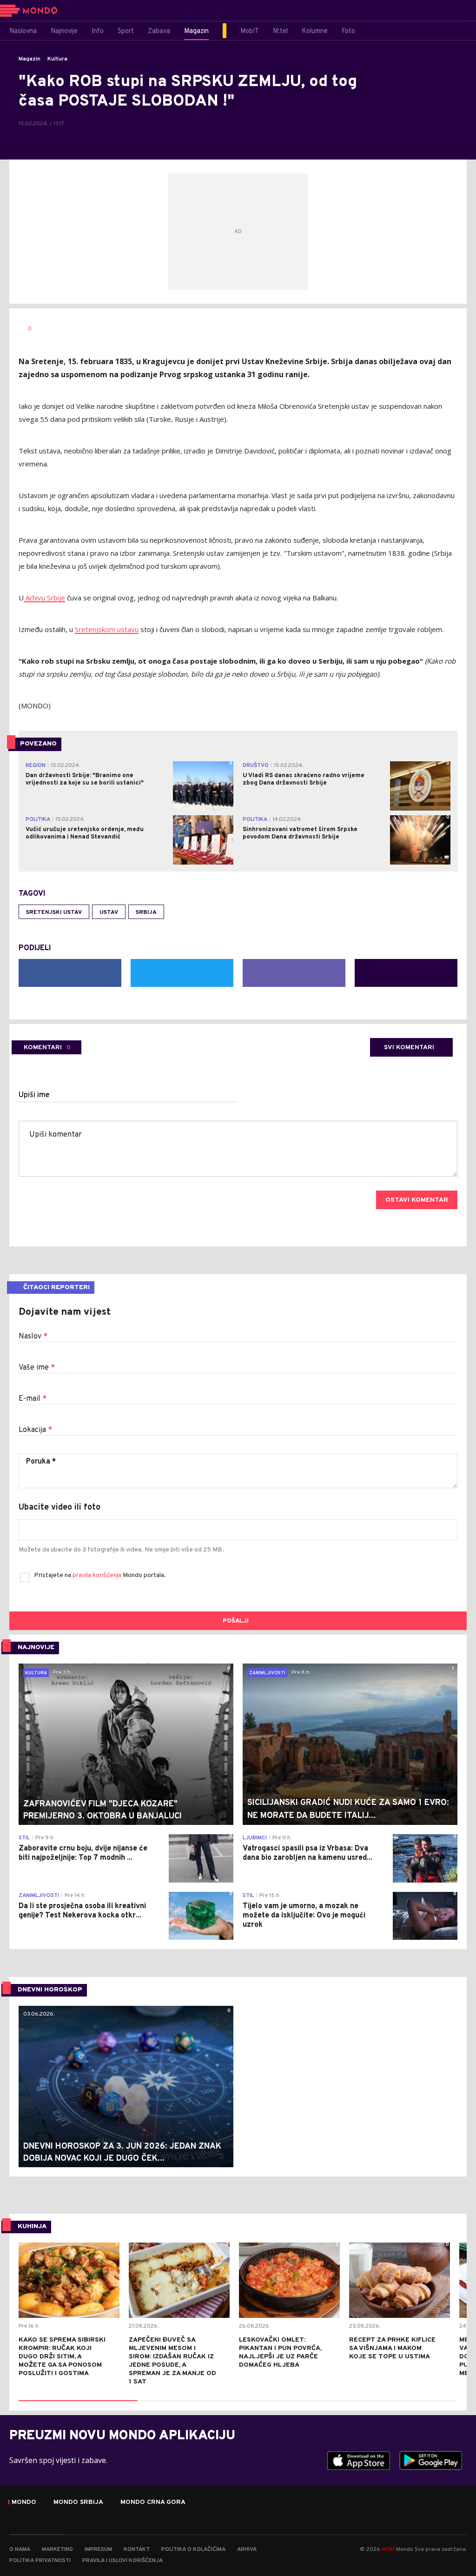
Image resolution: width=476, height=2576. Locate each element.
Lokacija (35, 1430)
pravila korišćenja (98, 1575)
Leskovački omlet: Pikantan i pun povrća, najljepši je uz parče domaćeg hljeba (280, 2353)
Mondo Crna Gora (153, 2503)
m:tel (388, 2549)
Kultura (57, 59)
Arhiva (247, 2549)
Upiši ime (34, 1095)
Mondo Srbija (78, 2503)
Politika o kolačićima (193, 2549)
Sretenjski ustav (54, 912)
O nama (20, 2549)
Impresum (98, 2549)
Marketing (57, 2549)
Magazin (30, 59)
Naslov (33, 1337)
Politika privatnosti (40, 2561)
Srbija (146, 912)
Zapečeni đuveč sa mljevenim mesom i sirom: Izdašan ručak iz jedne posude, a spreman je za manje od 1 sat (172, 2361)
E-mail (33, 1399)
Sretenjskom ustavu (107, 629)
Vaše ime (37, 1368)
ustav (109, 912)
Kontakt (137, 2549)
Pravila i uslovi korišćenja (122, 2561)
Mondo (24, 2503)
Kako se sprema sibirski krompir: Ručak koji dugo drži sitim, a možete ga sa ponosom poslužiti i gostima (62, 2357)
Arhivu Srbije (44, 598)
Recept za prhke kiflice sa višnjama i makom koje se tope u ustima (392, 2348)
